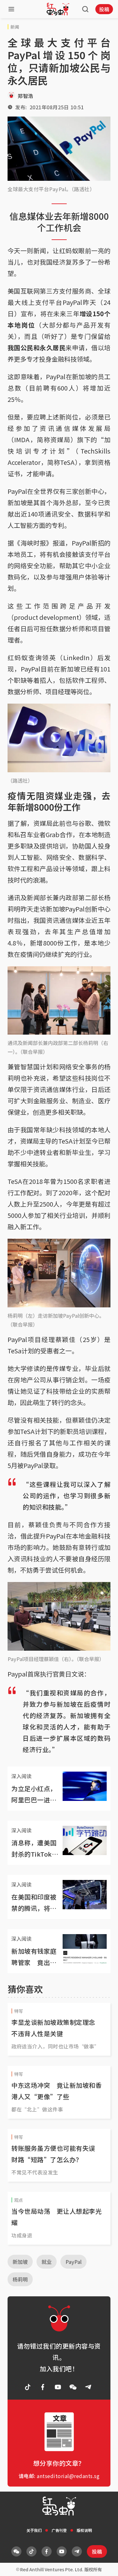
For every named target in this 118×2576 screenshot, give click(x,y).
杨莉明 (20, 2279)
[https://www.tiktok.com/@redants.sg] (28, 2387)
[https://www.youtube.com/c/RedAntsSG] (58, 2387)
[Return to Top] (104, 2565)
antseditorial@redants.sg (68, 2476)
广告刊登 (59, 2530)
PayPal (73, 2262)
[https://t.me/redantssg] (88, 2387)
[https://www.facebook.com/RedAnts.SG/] (43, 2387)
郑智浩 (25, 96)
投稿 (104, 9)
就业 (47, 2262)
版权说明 (84, 2530)
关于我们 (34, 2530)
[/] (58, 9)
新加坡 (20, 2262)
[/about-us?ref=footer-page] (73, 2387)
